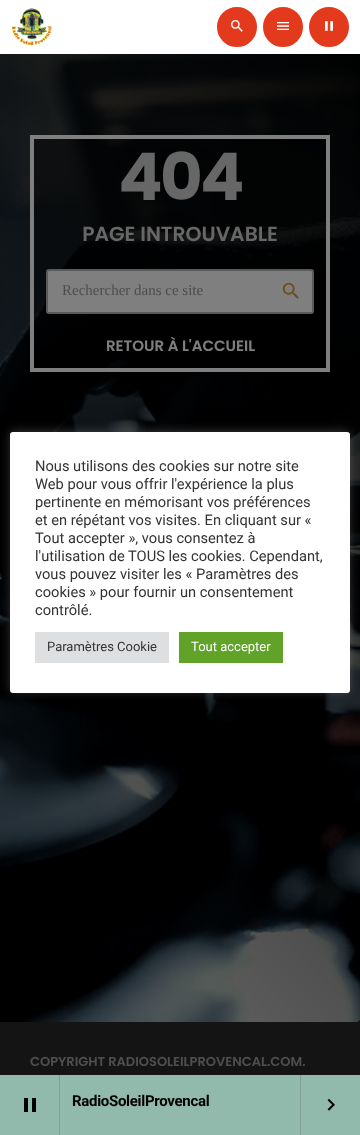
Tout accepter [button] (231, 647)
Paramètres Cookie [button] (102, 647)
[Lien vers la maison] (32, 27)
